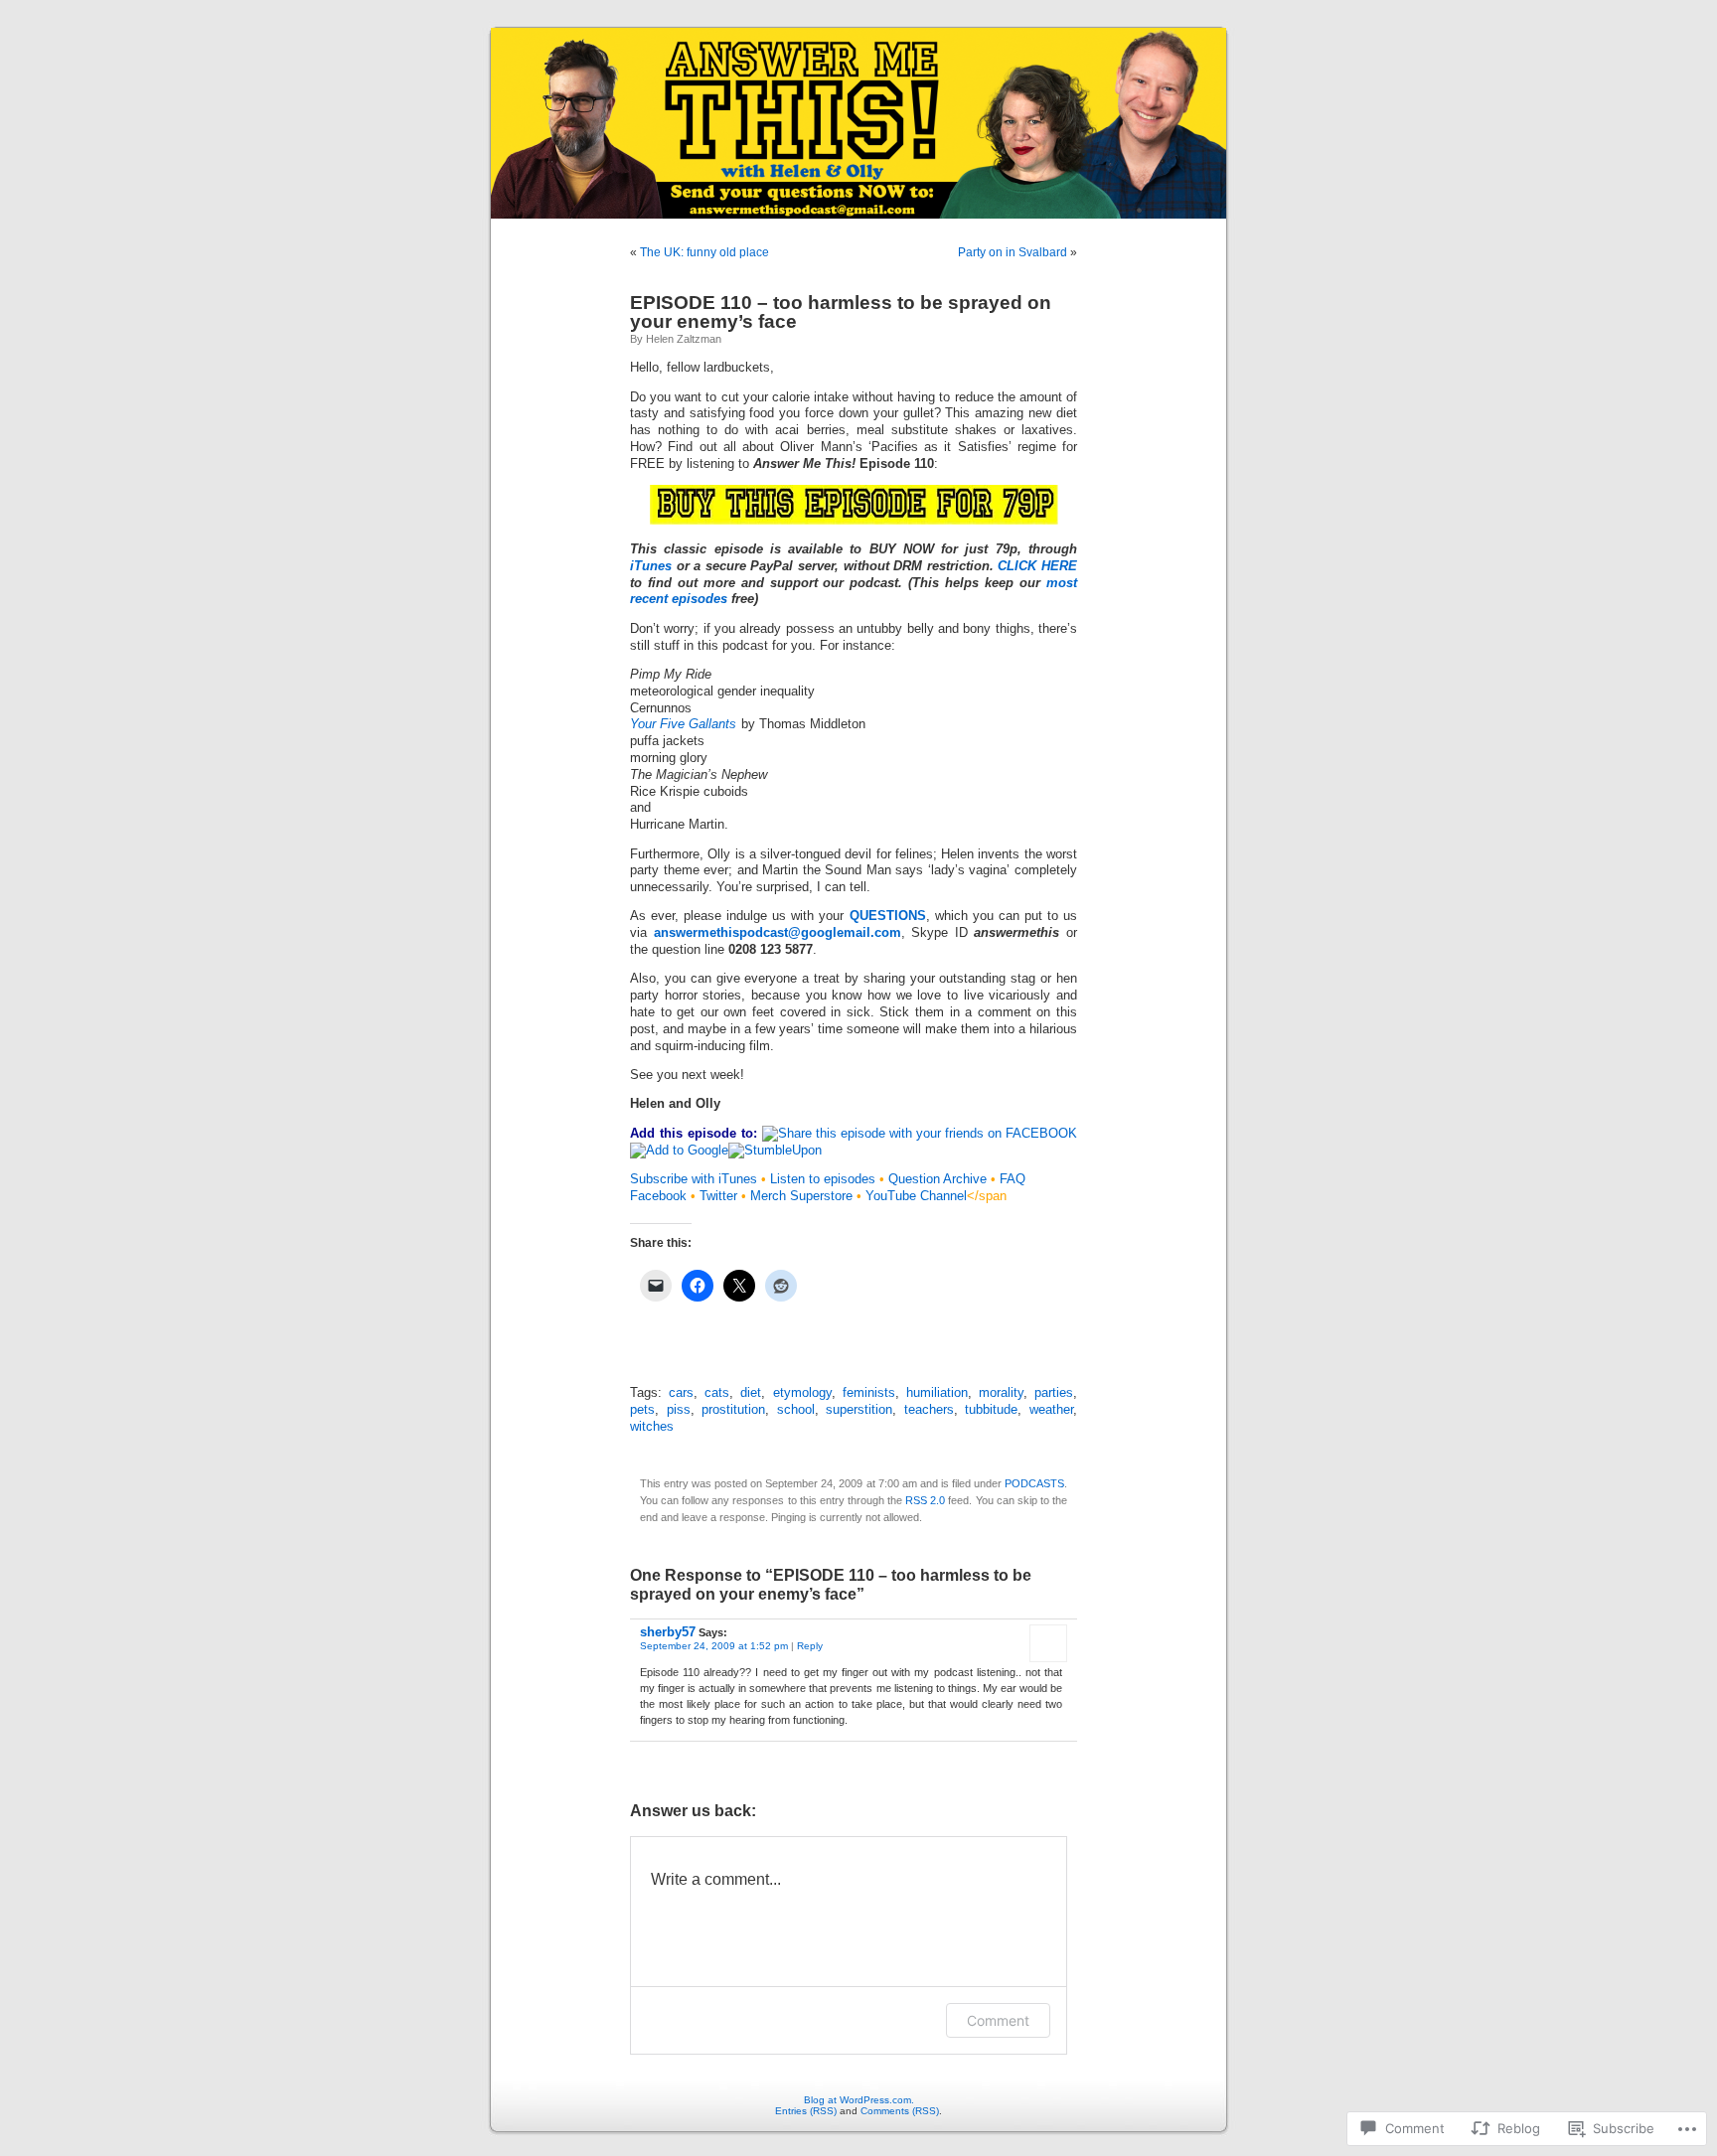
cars (681, 1393)
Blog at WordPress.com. (859, 2100)
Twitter (718, 1196)
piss (679, 1410)
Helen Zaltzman (684, 339)
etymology (802, 1393)
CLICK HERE (1037, 566)
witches (652, 1427)
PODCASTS (1034, 1483)
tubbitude (991, 1410)
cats (717, 1393)
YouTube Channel (916, 1196)
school (796, 1410)
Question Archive (937, 1179)
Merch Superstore (801, 1196)
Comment (998, 2020)
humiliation (937, 1393)
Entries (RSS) (806, 2111)
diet (751, 1393)
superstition (859, 1410)
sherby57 (668, 1632)
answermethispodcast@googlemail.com (778, 933)
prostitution (733, 1410)
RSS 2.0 (925, 1500)
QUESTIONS (888, 916)
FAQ (1013, 1179)
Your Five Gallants (683, 724)
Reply (810, 1646)
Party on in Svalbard (1013, 252)
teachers (929, 1410)
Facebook (658, 1196)
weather (1051, 1410)
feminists (869, 1393)
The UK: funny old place (704, 252)
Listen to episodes (823, 1179)
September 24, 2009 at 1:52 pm (714, 1646)
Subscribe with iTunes (694, 1179)
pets (642, 1410)
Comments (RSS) (900, 2111)
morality (1001, 1393)
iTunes (651, 566)
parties (1054, 1393)
